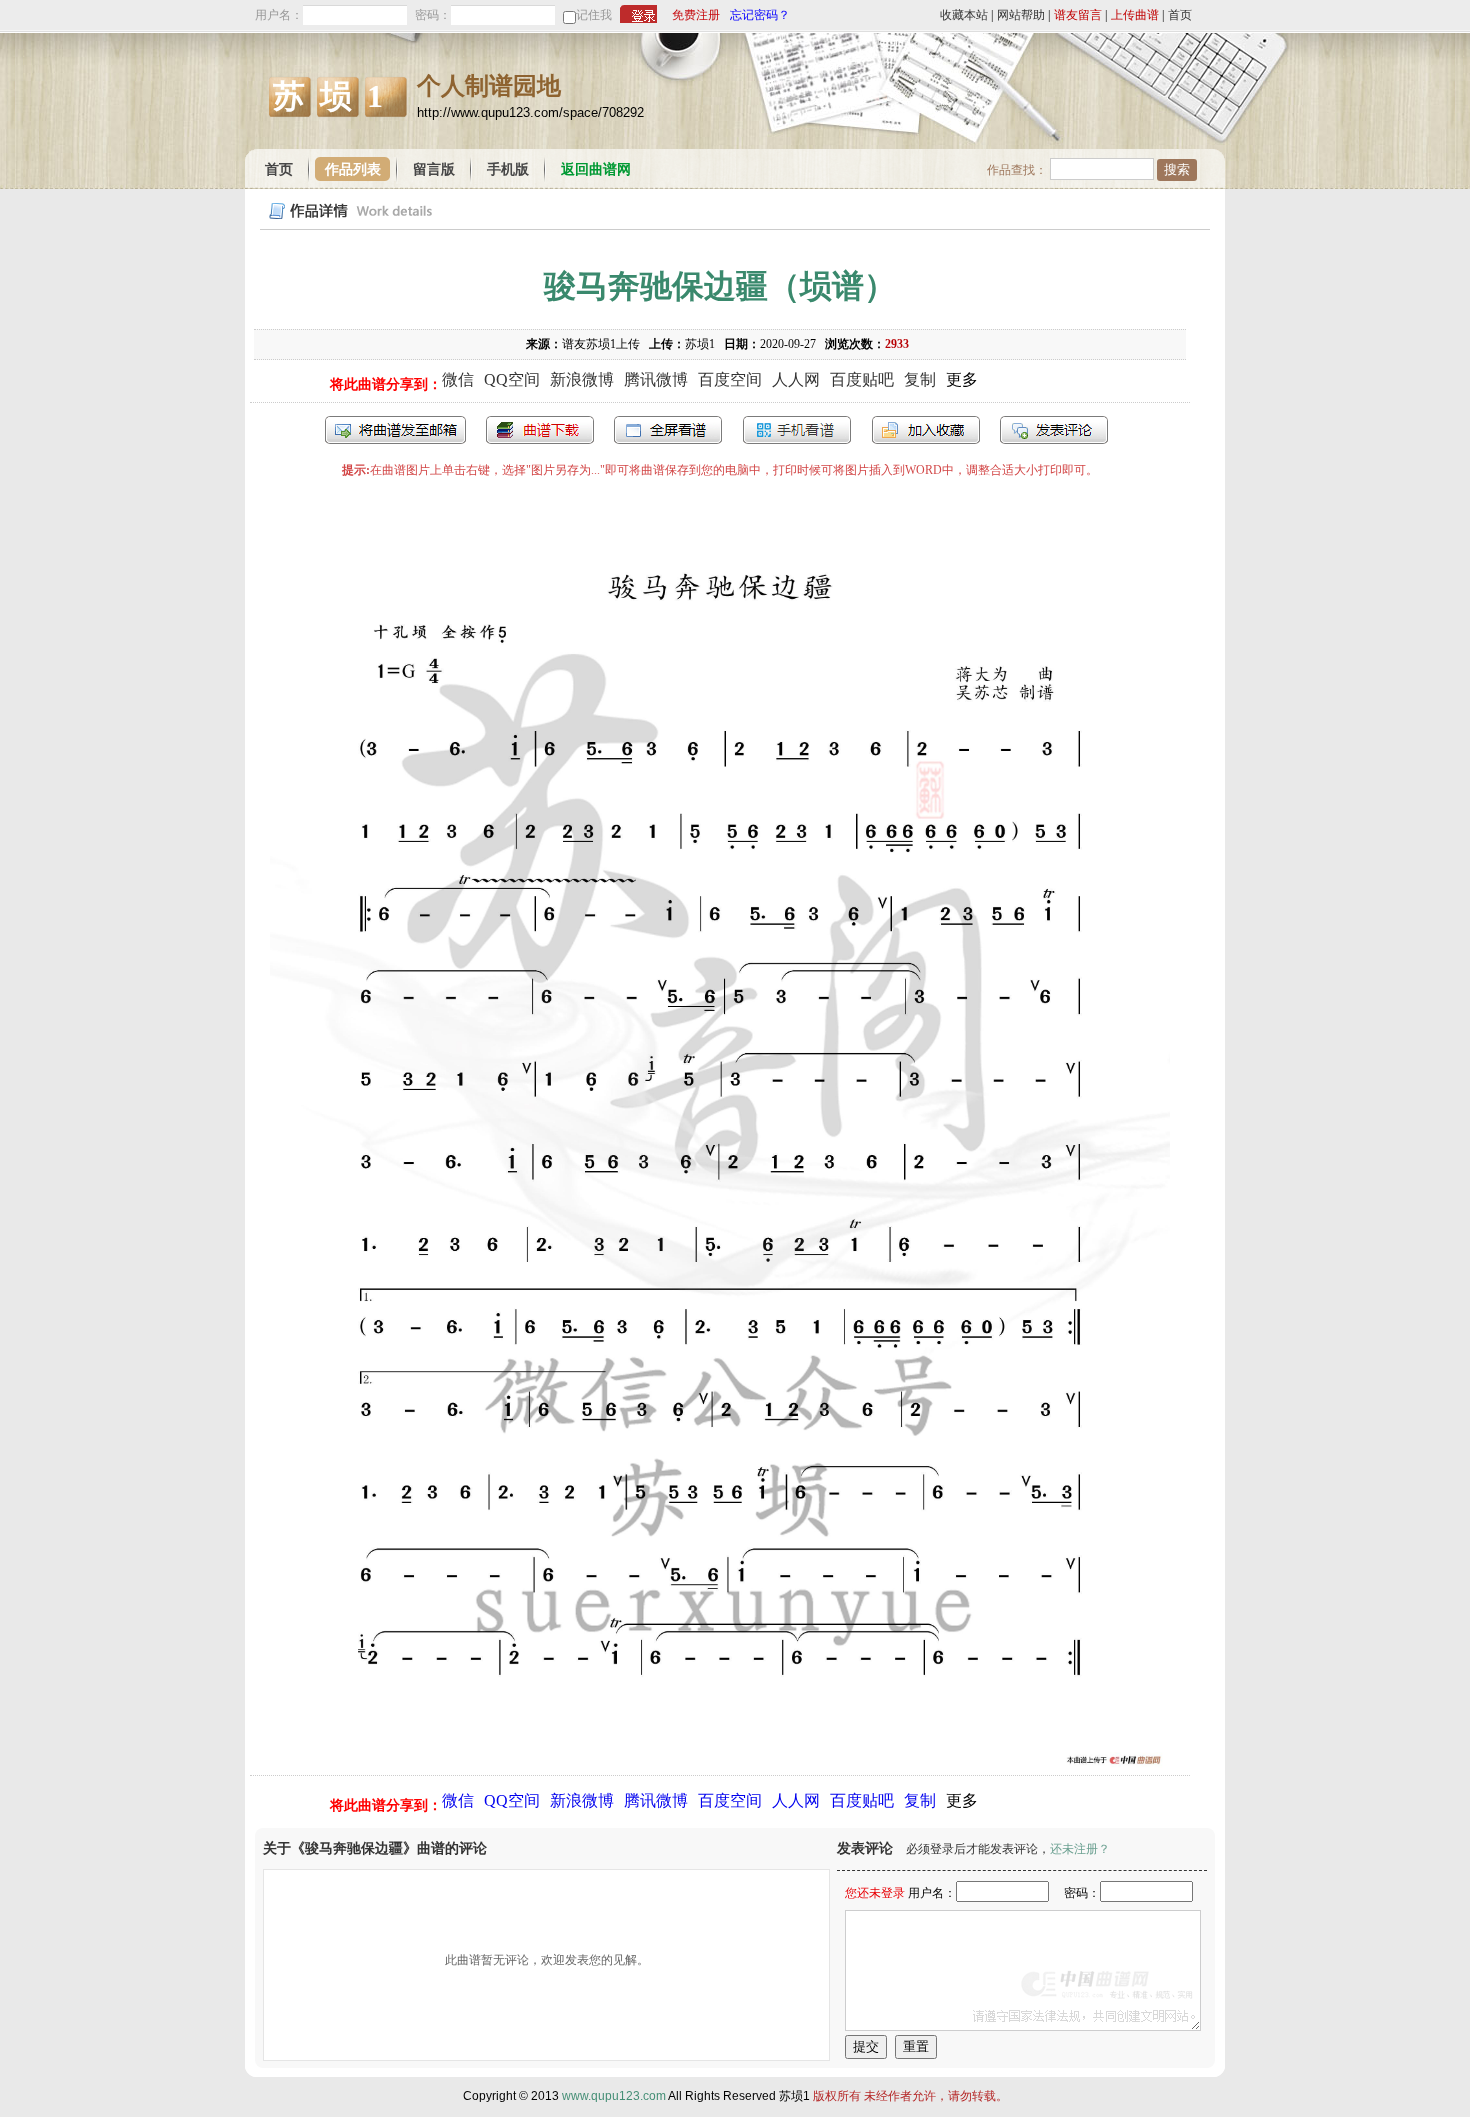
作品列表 (353, 169)
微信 (458, 379)
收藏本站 (964, 15)
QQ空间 (512, 379)
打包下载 (540, 430)
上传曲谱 (1135, 15)
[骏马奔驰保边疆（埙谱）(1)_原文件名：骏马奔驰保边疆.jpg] (720, 1764)
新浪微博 (582, 379)
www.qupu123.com (614, 2096)
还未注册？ (1080, 1849)
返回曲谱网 (596, 169)
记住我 (594, 15)
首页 (1180, 15)
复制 (920, 379)
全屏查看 (668, 430)
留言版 (434, 169)
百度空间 (730, 379)
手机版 (508, 169)
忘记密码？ (760, 15)
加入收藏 (926, 430)
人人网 (796, 379)
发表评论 (1054, 430)
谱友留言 (1078, 15)
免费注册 (696, 15)
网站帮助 (1021, 15)
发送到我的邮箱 (395, 430)
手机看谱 (797, 430)
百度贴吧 (862, 379)
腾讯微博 (656, 379)
